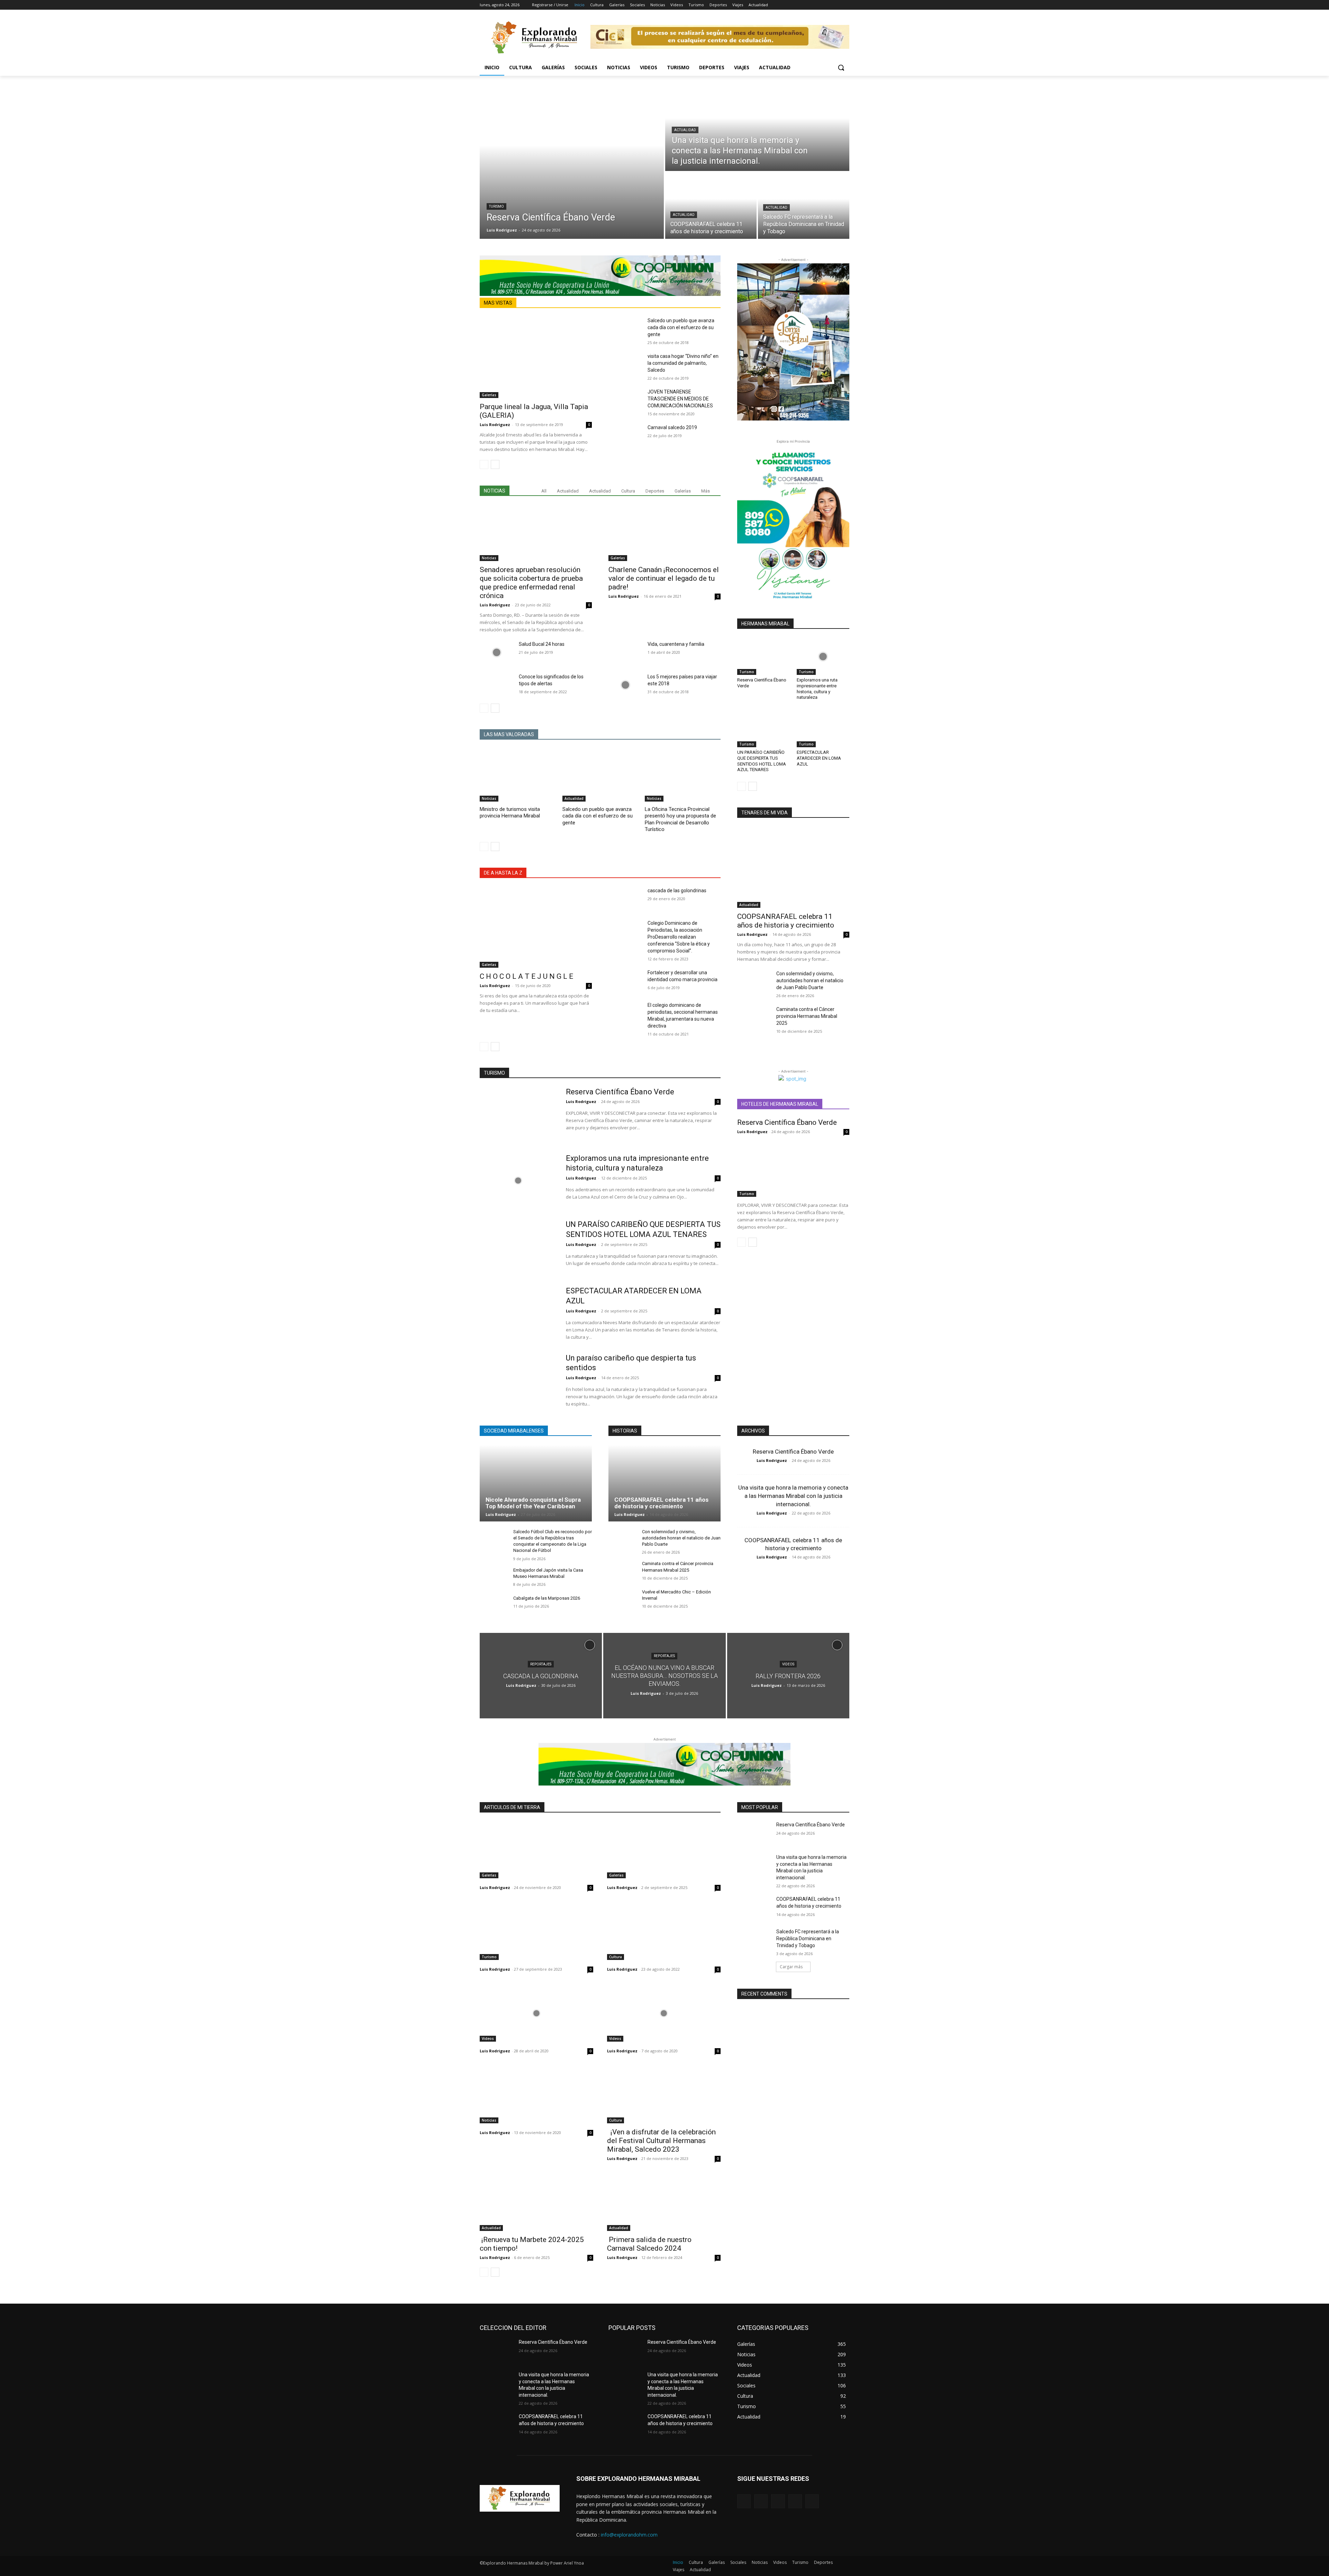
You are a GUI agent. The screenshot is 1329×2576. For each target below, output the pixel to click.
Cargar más (791, 1967)
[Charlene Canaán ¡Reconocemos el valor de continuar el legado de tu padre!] (664, 533)
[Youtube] (845, 5)
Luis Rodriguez (495, 424)
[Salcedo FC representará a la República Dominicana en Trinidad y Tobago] (804, 206)
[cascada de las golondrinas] (625, 899)
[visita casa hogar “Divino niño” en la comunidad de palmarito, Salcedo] (625, 364)
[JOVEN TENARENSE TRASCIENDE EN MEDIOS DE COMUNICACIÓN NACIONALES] (625, 400)
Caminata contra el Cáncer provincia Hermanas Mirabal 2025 (807, 1016)
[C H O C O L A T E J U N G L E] (536, 927)
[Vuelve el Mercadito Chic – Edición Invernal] (622, 1599)
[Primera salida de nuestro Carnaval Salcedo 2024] (664, 2203)
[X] (826, 5)
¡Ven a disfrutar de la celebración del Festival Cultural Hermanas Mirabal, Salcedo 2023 (661, 2141)
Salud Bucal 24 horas (542, 644)
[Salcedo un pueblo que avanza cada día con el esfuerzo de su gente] (625, 329)
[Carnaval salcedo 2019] (625, 436)
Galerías (489, 395)
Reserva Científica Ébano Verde (620, 1092)
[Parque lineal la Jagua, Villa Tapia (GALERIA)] (536, 357)
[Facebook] (807, 5)
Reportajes (541, 1664)
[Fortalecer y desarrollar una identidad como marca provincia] (625, 981)
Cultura (628, 491)
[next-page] (495, 464)
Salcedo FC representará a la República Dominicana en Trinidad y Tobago (808, 1938)
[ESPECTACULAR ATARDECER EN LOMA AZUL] (823, 729)
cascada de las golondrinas (677, 891)
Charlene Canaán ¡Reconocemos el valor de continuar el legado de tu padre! (664, 578)
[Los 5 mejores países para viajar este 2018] (625, 685)
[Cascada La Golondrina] (541, 1676)
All (544, 491)
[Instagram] (817, 5)
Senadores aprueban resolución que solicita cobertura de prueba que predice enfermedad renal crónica (531, 583)
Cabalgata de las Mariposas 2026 (547, 1598)
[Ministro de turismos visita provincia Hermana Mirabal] (518, 775)
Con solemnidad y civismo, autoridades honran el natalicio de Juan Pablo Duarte (810, 980)
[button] (841, 67)
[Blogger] (744, 2501)
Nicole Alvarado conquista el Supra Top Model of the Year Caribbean (533, 1503)
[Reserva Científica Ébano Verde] (572, 161)
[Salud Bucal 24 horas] (496, 652)
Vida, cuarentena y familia (676, 644)
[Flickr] (778, 2501)
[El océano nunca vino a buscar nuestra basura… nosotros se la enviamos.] (664, 1676)
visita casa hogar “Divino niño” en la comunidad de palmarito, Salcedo (683, 363)
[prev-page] (484, 464)
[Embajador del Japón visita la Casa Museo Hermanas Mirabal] (494, 1578)
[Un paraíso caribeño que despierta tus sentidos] (518, 1380)
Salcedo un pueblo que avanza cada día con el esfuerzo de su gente (681, 327)
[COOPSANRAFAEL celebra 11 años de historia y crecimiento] (711, 206)
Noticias (489, 558)
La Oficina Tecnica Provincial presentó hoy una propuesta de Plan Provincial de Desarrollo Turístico (680, 819)
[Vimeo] (836, 5)
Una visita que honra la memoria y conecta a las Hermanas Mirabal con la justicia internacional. (793, 1496)
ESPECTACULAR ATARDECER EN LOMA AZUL (819, 758)
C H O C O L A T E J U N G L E (526, 976)
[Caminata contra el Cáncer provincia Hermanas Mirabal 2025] (754, 1018)
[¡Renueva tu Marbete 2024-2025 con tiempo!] (536, 2203)
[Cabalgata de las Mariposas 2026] (494, 1606)
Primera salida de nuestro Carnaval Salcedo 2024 (649, 2244)
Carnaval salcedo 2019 (672, 427)
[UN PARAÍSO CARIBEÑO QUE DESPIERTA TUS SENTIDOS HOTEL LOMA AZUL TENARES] (763, 729)
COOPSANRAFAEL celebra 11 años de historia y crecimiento (786, 921)
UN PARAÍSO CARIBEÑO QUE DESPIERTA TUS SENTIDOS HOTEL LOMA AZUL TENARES (762, 761)
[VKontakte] (812, 2501)
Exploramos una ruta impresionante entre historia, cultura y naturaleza (817, 689)
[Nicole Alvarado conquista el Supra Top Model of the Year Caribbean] (536, 1483)
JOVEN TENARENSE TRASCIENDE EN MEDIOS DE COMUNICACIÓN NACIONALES (680, 399)
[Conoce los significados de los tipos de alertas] (496, 685)
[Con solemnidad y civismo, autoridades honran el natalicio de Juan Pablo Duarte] (754, 982)
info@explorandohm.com (629, 2535)
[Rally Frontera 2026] (788, 1676)
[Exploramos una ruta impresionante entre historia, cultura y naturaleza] (823, 656)
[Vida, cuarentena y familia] (625, 652)
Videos (788, 1664)
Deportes (655, 491)
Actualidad (685, 130)
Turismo (496, 206)
